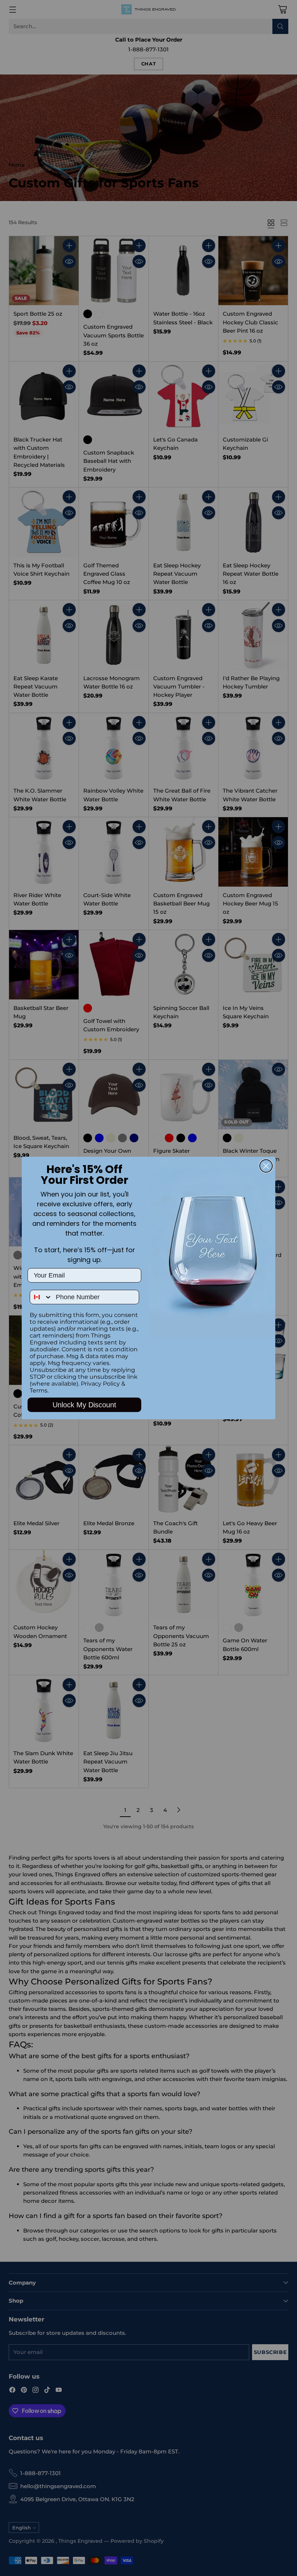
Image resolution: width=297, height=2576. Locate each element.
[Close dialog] (266, 1166)
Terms (39, 1391)
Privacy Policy (100, 1384)
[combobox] (41, 1297)
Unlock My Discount (84, 1405)
